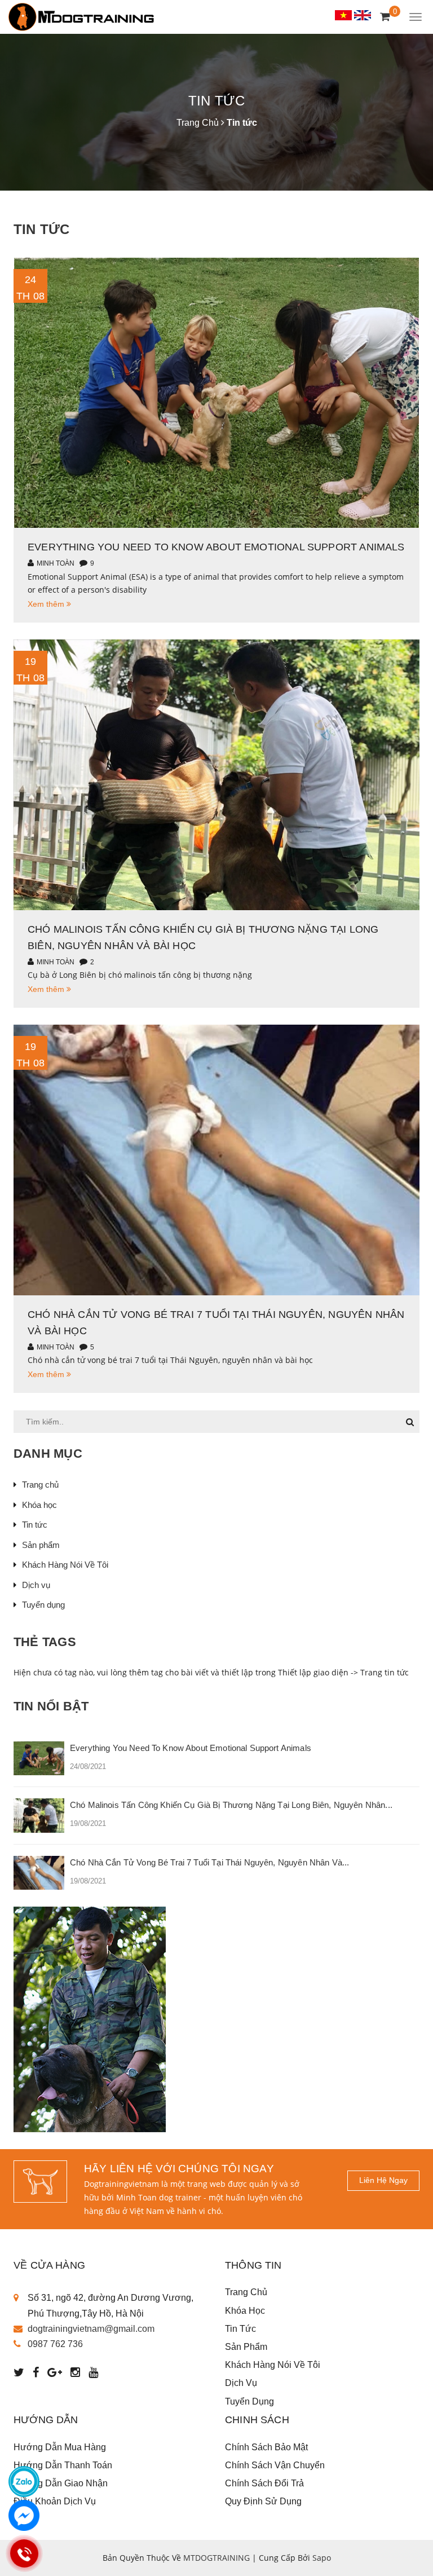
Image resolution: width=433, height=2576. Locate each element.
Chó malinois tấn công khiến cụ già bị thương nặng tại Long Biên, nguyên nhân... (231, 1805)
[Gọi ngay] (24, 2553)
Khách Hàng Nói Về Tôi (65, 1565)
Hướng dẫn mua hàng (60, 2447)
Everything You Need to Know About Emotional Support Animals (216, 547)
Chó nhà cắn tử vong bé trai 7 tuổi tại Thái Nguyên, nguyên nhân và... (209, 1862)
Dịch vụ (36, 1585)
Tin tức (35, 1525)
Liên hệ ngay (383, 2180)
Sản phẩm (41, 1545)
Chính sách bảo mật (266, 2447)
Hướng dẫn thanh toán (63, 2465)
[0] (385, 17)
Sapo (322, 2558)
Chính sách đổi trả (264, 2483)
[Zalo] (24, 2482)
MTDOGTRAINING (216, 2558)
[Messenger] (24, 2515)
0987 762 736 (55, 2344)
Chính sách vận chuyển (275, 2465)
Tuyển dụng (43, 1605)
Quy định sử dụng (263, 2501)
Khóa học (39, 1505)
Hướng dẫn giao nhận (61, 2483)
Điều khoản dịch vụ (55, 2501)
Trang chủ (40, 1485)
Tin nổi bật (51, 1706)
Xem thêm (47, 604)
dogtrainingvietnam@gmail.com (91, 2329)
